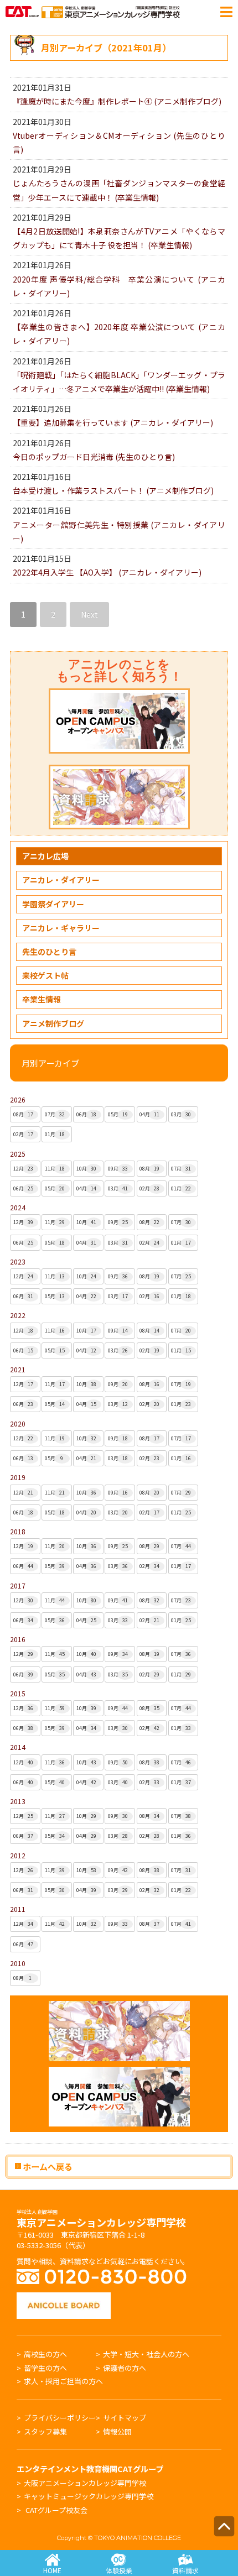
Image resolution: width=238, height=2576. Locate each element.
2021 (18, 1369)
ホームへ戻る (47, 2166)
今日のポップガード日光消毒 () (94, 457)
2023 (18, 1261)
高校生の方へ (45, 2354)
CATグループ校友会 (56, 2510)
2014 (18, 1747)
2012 (18, 1855)
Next (89, 614)
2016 (18, 1639)
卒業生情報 (42, 999)
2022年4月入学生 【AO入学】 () (107, 572)
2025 (18, 1154)
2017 (18, 1585)
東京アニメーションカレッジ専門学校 (101, 2219)
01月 (55, 1134)
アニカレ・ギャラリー (61, 928)
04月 (149, 1114)
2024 (18, 1207)
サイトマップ (125, 2418)
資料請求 (185, 2570)
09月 (118, 1169)
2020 (18, 1423)
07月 (55, 1114)
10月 (86, 1169)
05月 (118, 1114)
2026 (18, 1099)
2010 (18, 1963)
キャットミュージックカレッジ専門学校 (89, 2496)
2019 (18, 1477)
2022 (18, 1315)
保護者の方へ (125, 2368)
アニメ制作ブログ (53, 1023)
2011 (18, 1909)
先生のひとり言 (49, 952)
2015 (18, 1693)
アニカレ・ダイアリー (61, 880)
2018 (18, 1531)
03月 (181, 1114)
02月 (23, 1134)
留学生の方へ (45, 2368)
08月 (23, 1114)
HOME (52, 2570)
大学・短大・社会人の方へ (146, 2354)
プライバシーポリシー (60, 2418)
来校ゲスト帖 (45, 975)
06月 (86, 1114)
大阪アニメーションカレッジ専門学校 (85, 2483)
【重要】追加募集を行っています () (113, 422)
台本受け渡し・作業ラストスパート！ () (113, 490)
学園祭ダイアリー (53, 904)
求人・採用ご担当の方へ (63, 2381)
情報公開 (117, 2431)
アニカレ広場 (45, 856)
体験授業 (119, 2570)
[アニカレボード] (64, 2298)
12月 (23, 1169)
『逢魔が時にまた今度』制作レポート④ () (117, 101)
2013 (18, 1801)
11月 (55, 1169)
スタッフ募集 (45, 2431)
